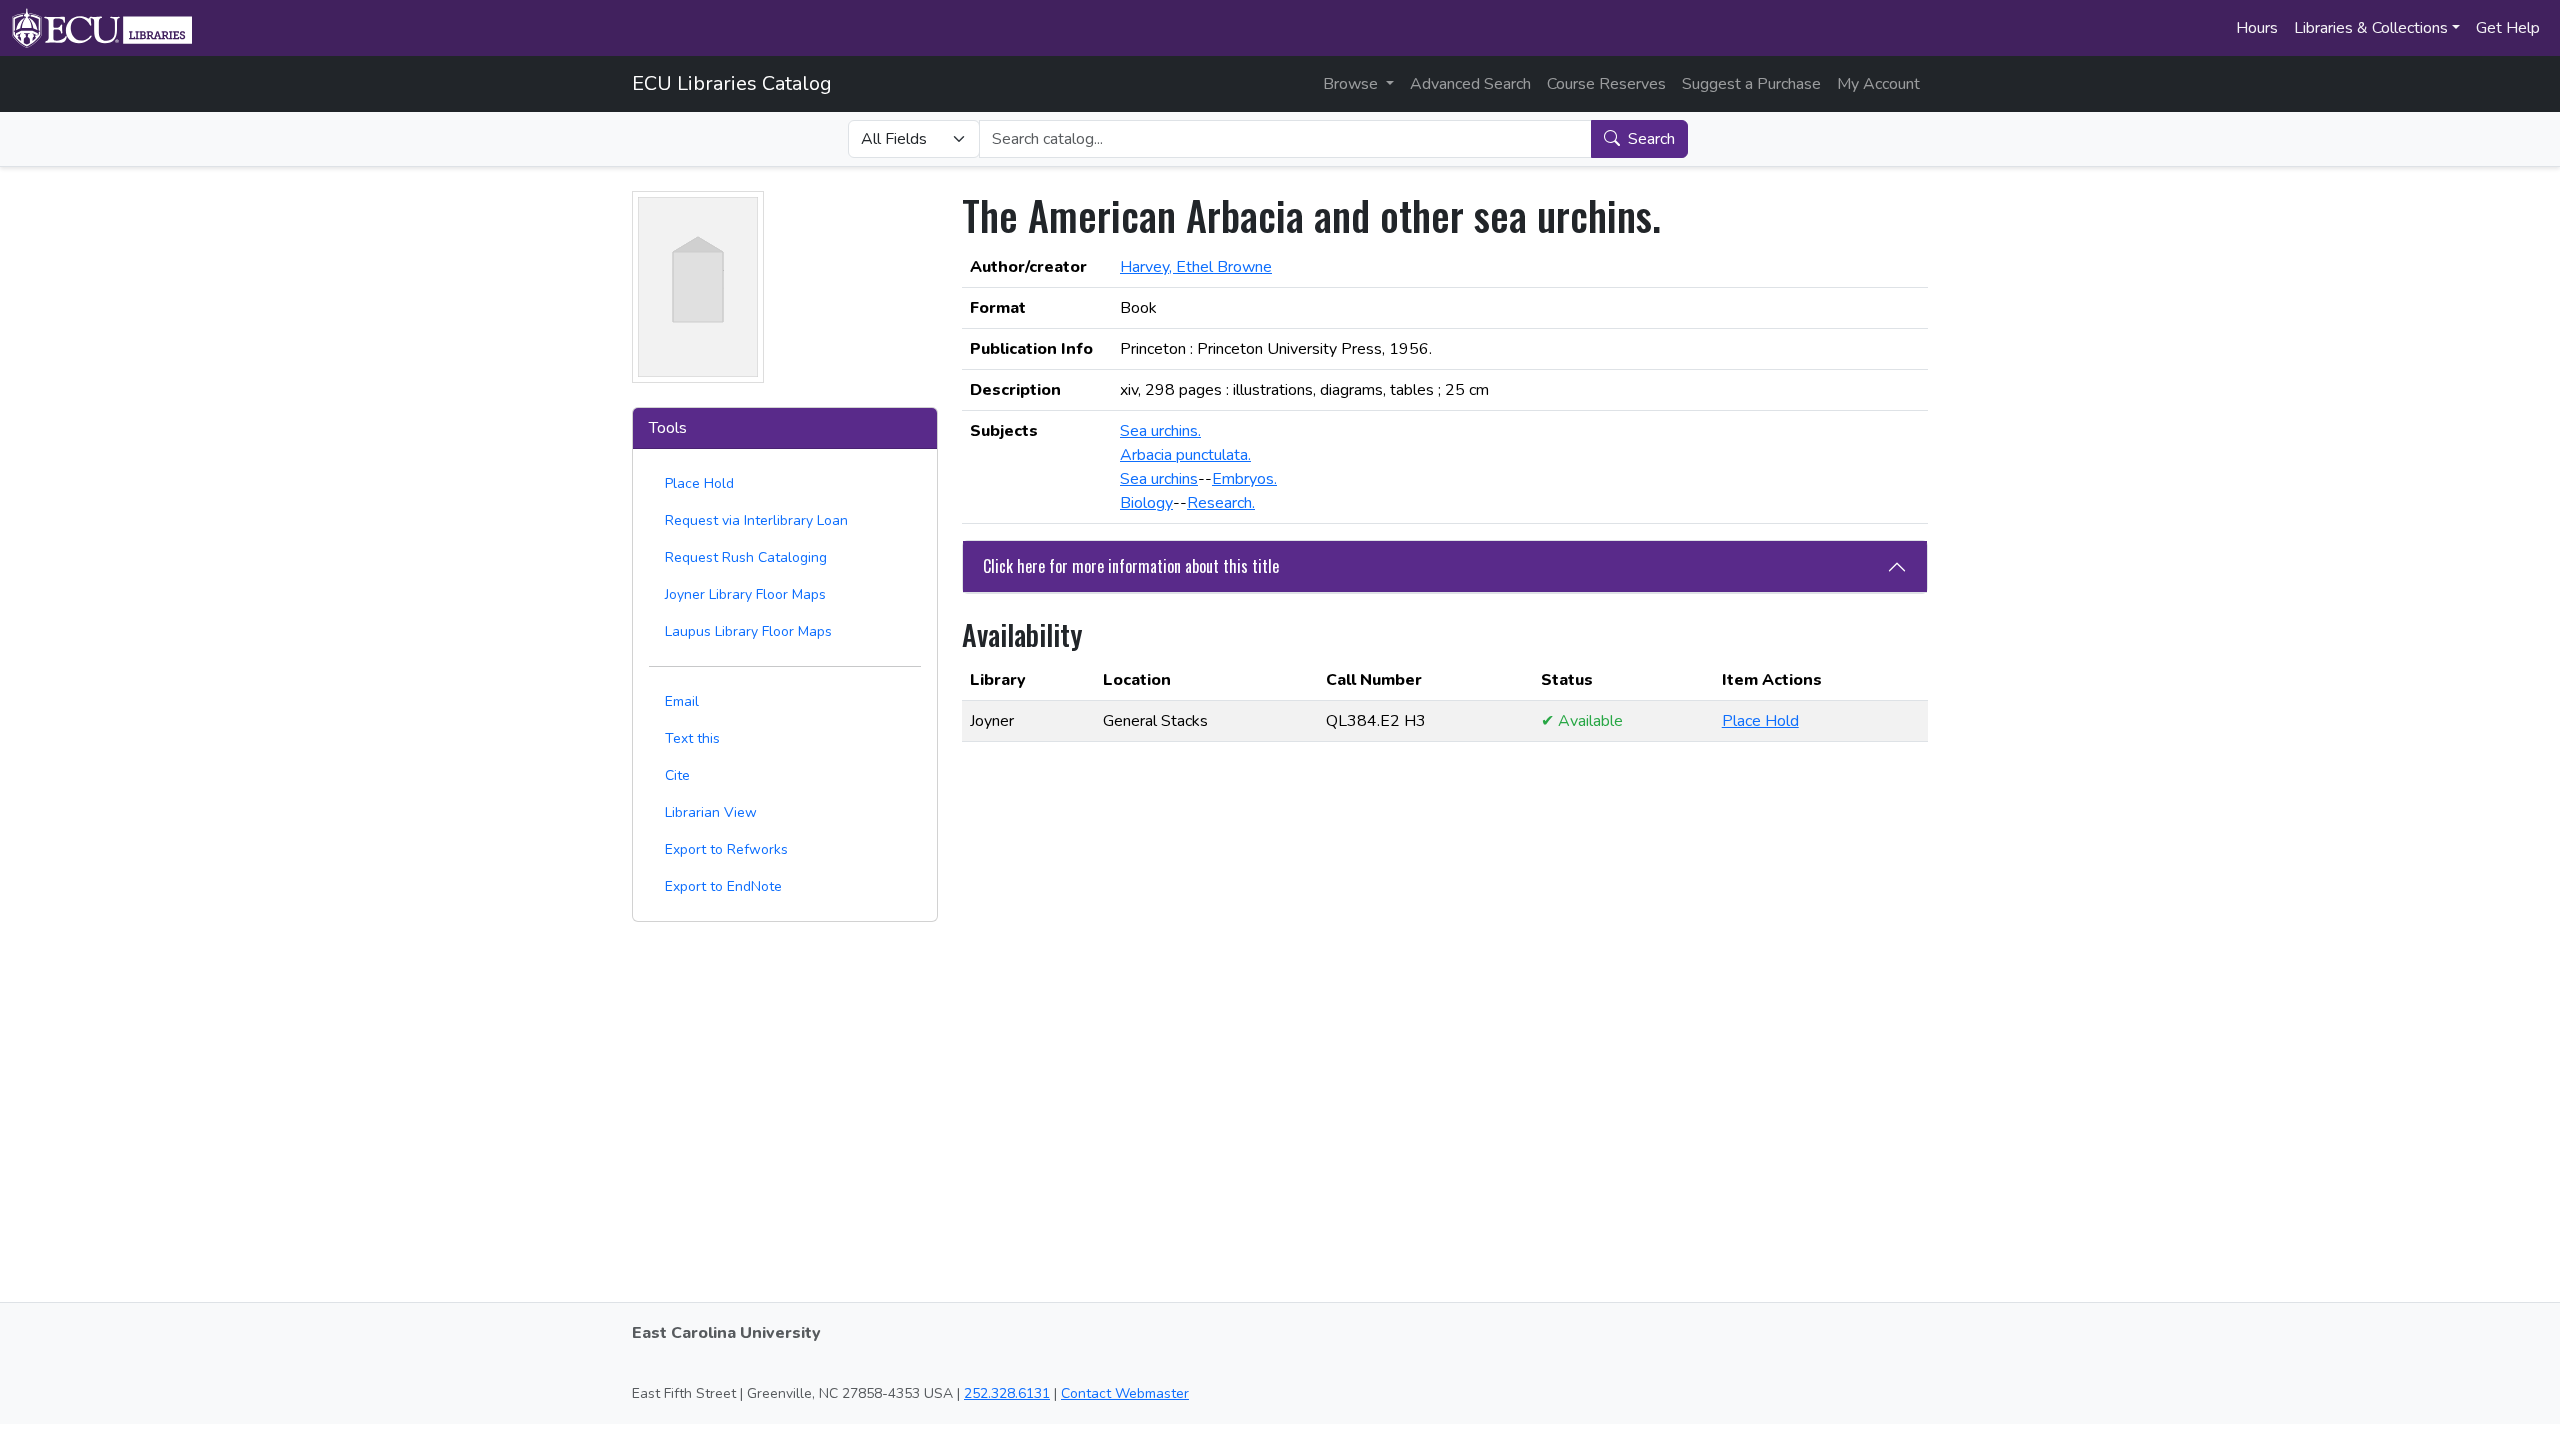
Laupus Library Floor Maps (748, 631)
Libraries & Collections (2371, 28)
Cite (677, 775)
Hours (2257, 28)
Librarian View (711, 812)
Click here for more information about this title (1131, 566)
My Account (1878, 84)
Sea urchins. (1160, 431)
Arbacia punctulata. (1185, 455)
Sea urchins (1159, 479)
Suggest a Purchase (1751, 84)
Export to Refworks (726, 849)
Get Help (2508, 28)
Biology (1146, 503)
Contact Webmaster (1125, 1393)
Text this (692, 738)
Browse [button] (1352, 84)
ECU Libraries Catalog (732, 83)
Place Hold (699, 483)
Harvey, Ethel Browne (1196, 267)
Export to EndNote (723, 886)
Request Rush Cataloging (746, 557)
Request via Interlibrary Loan (756, 520)
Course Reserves (1606, 84)
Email (682, 701)
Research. (1221, 503)
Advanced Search (1470, 84)
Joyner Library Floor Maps (745, 594)
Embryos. (1244, 479)
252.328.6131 (1007, 1393)
